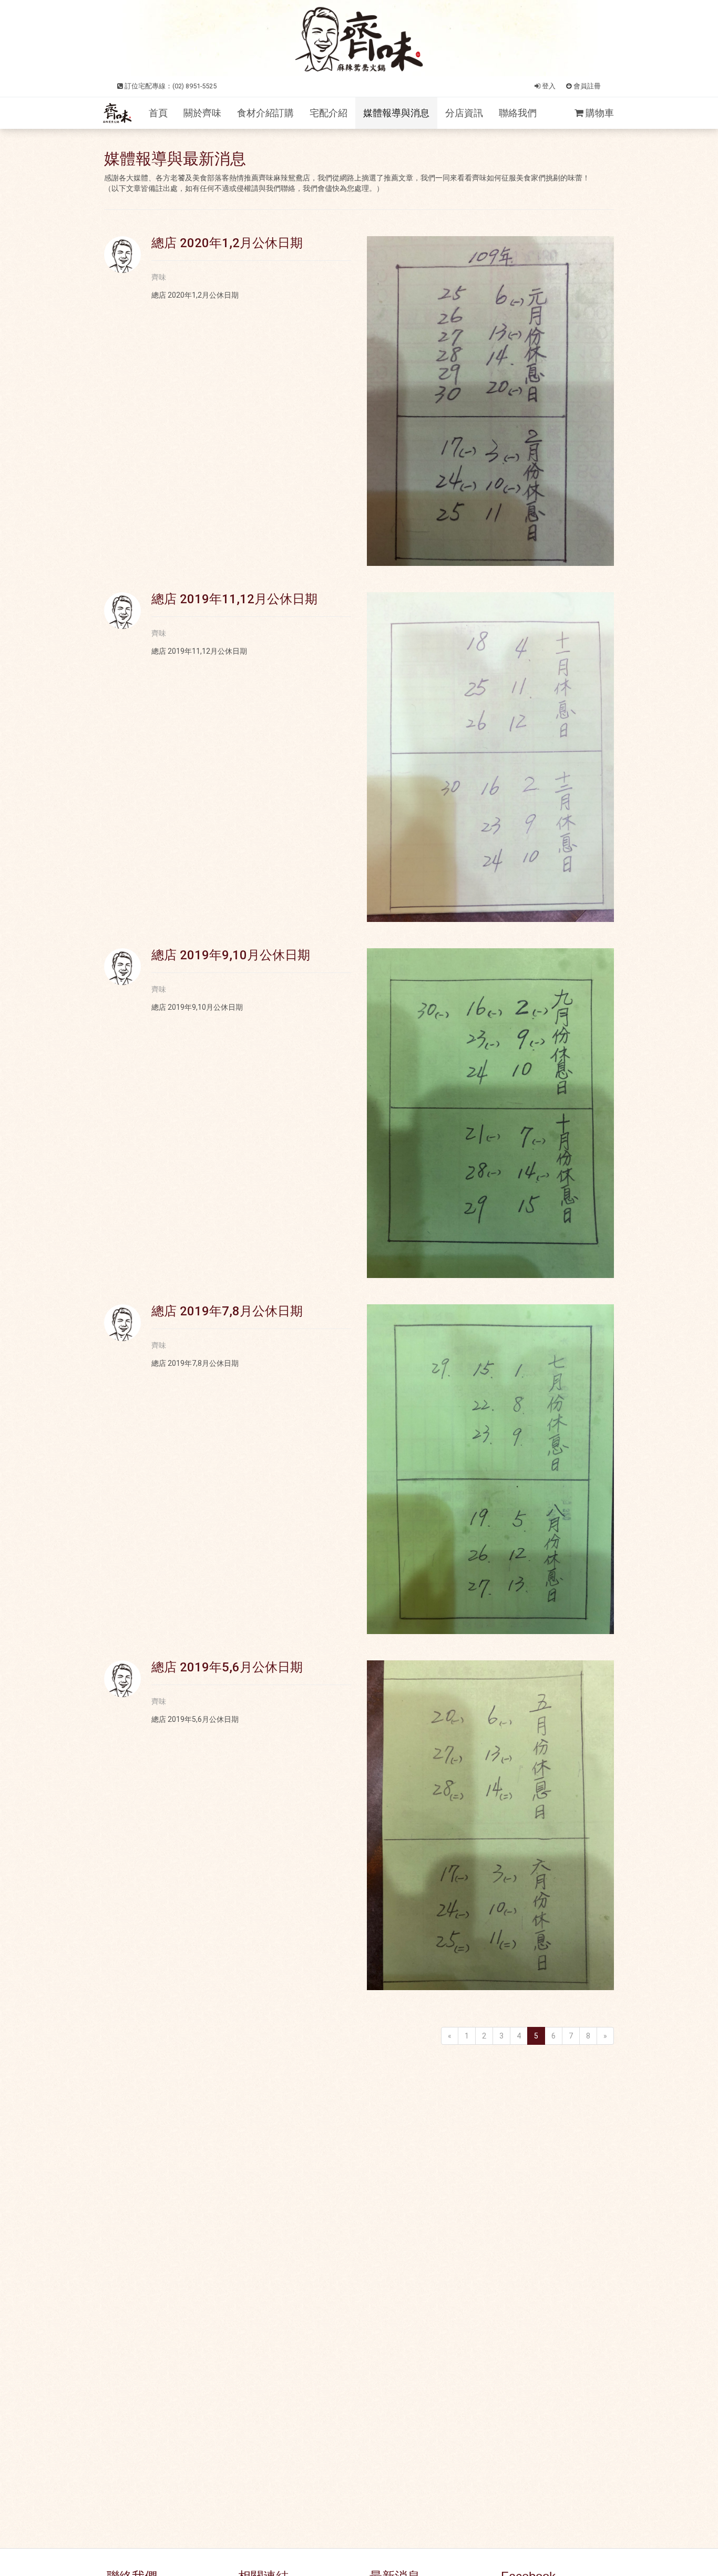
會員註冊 (586, 86)
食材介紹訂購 (265, 113)
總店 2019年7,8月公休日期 (227, 1311)
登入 (548, 86)
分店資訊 (464, 113)
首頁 (158, 113)
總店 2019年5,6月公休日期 (227, 1667)
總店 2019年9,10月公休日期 (231, 955)
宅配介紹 (329, 113)
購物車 (599, 113)
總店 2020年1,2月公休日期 (227, 243)
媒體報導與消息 (396, 113)
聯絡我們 (518, 113)
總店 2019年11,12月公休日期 (234, 599)
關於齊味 (202, 113)
